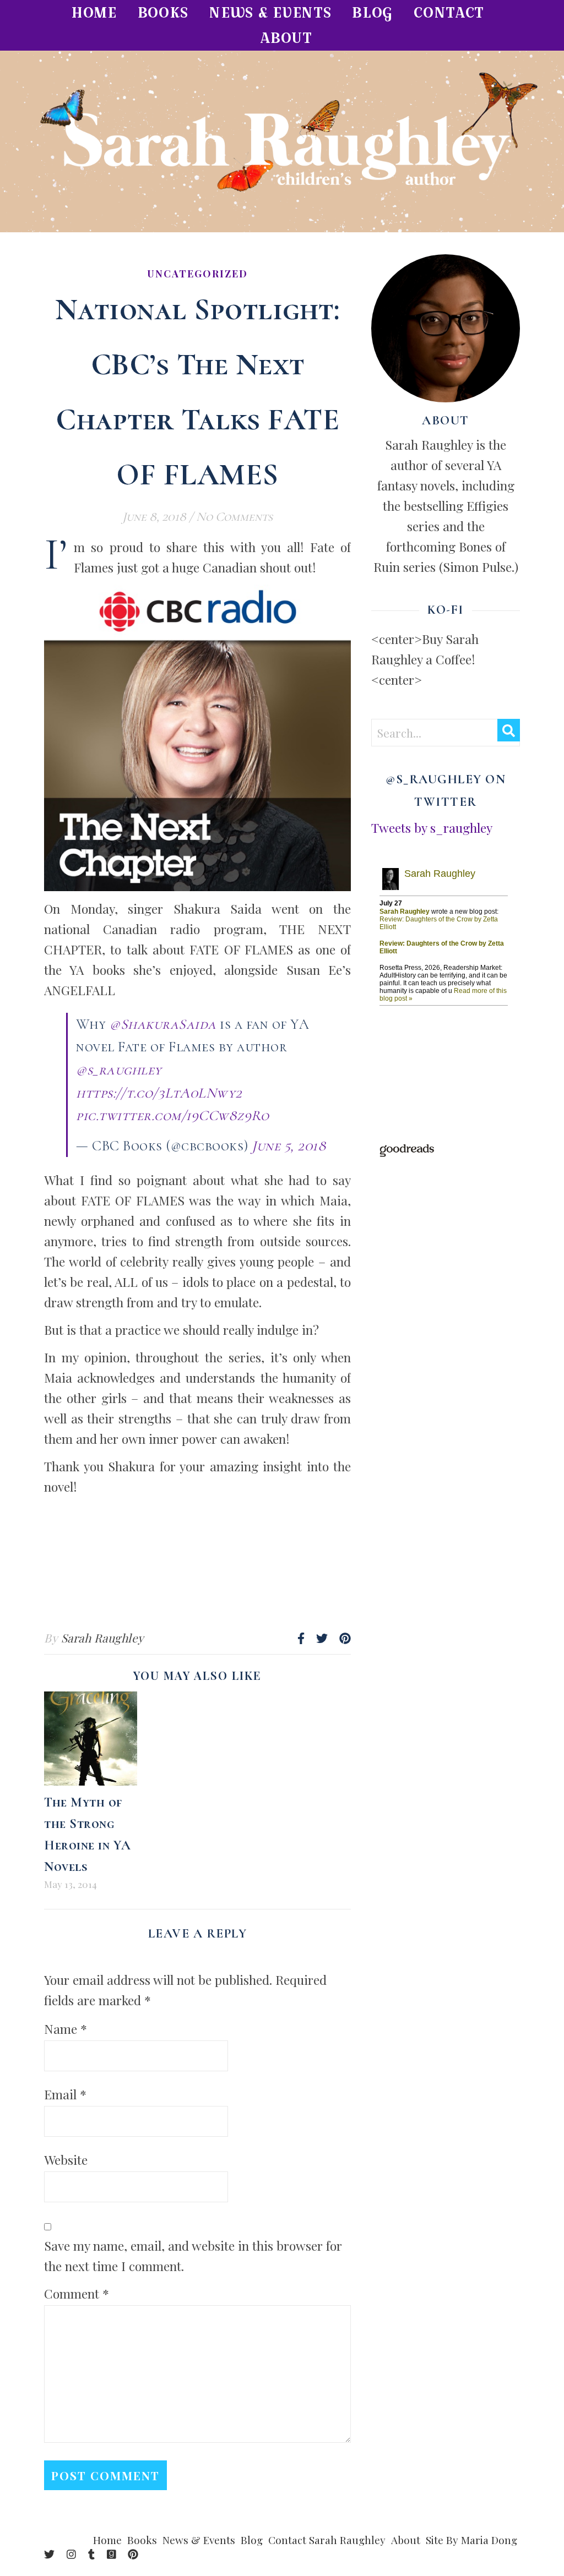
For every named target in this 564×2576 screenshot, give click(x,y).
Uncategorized (197, 274)
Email (65, 2094)
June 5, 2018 (289, 1146)
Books (163, 12)
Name (66, 2029)
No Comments (234, 517)
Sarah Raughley (103, 1638)
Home (94, 12)
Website (66, 2160)
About (286, 38)
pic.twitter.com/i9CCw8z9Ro (172, 1115)
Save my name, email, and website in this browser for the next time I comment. (193, 2256)
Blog (372, 12)
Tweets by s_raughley (432, 828)
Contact (449, 12)
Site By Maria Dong (471, 2540)
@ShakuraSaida (163, 1024)
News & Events (270, 12)
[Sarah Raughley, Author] (282, 141)
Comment (77, 2293)
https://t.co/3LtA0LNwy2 (159, 1093)
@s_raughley (119, 1070)
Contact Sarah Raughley (327, 2540)
